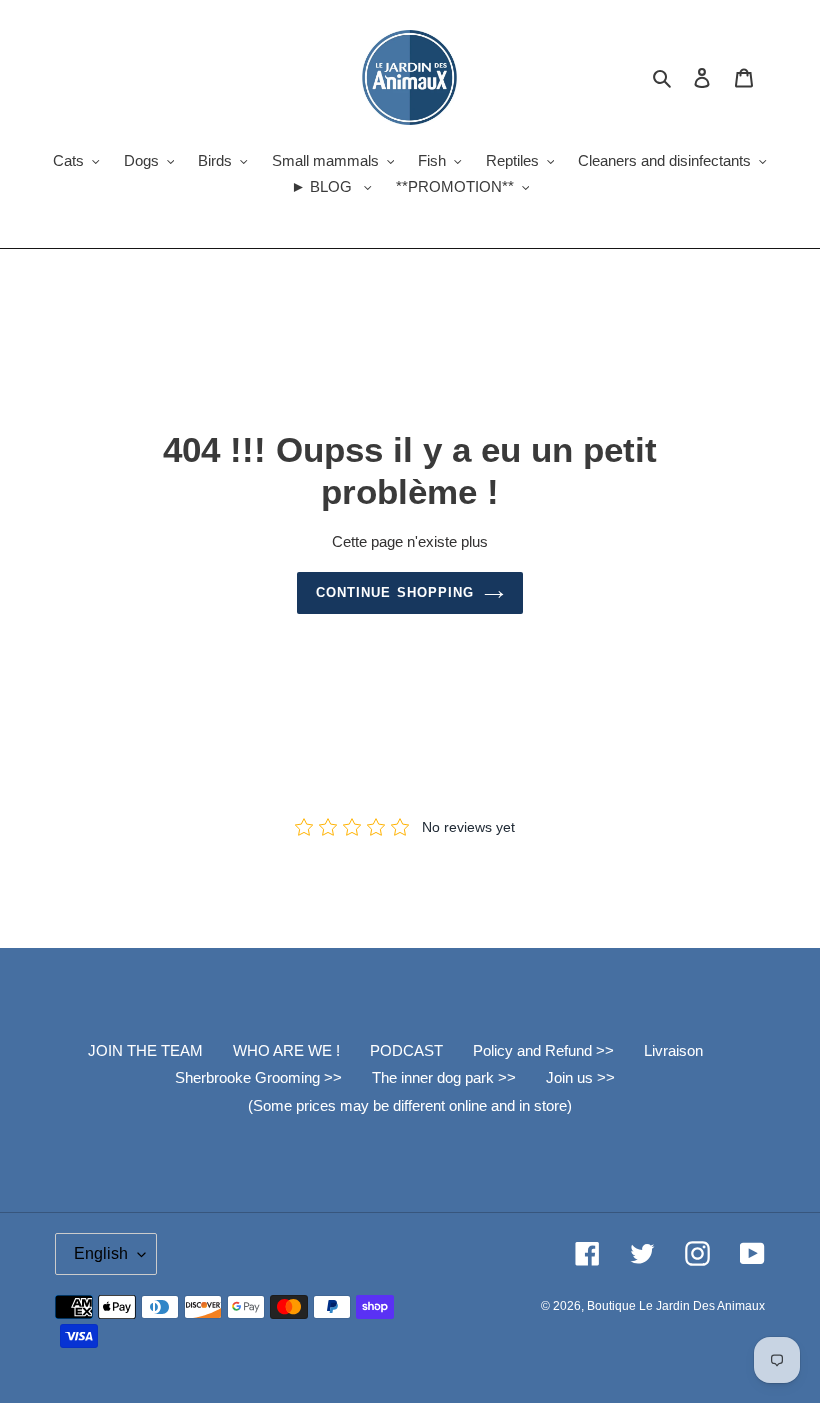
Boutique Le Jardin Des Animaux (676, 1306)
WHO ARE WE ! (286, 1050)
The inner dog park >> (444, 1077)
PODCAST (406, 1050)
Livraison (673, 1050)
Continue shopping (395, 592)
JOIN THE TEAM (145, 1050)
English (101, 1253)
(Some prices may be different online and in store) (410, 1105)
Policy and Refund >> (543, 1050)
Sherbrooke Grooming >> (258, 1077)
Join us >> (580, 1077)
